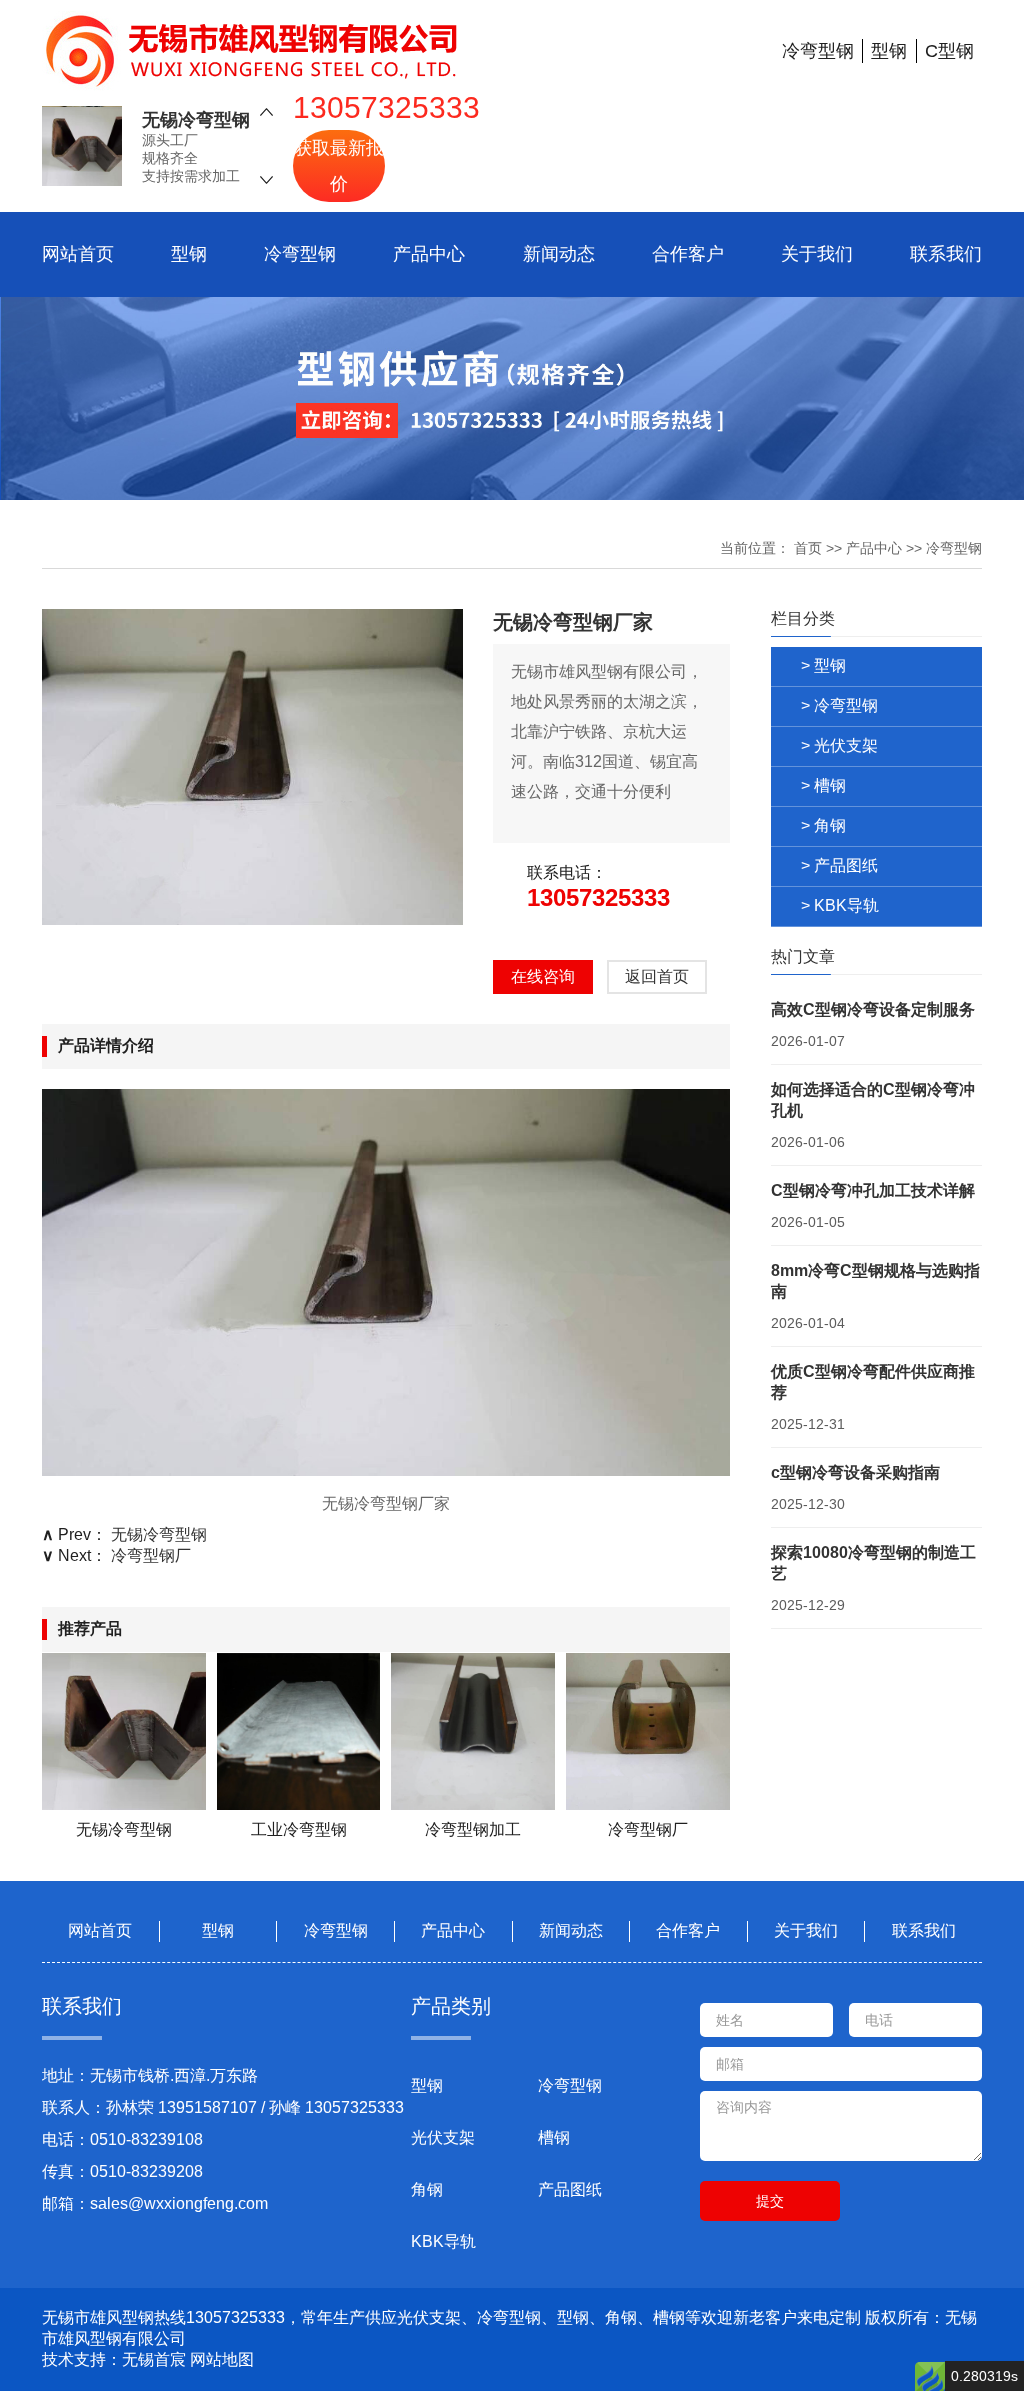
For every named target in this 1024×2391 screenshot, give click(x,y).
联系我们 (946, 254)
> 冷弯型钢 (839, 705)
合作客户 (688, 254)
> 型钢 (823, 665)
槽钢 (554, 2137)
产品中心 (429, 254)
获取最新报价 (339, 166)
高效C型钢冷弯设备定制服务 (873, 1009)
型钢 (189, 254)
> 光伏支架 (839, 745)
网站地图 (222, 2359)
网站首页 (78, 254)
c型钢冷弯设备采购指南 (855, 1472)
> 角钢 (823, 825)
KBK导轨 (443, 2241)
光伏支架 (443, 2137)
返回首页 (657, 976)
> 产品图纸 (839, 865)
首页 (808, 548)
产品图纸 (570, 2189)
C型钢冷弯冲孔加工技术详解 (873, 1190)
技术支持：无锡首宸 (114, 2359)
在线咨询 (543, 976)
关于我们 (817, 254)
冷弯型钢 (300, 254)
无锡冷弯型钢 (196, 120)
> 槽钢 (823, 785)
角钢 (427, 2189)
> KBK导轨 (840, 905)
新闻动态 (559, 254)
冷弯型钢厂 (151, 1555)
